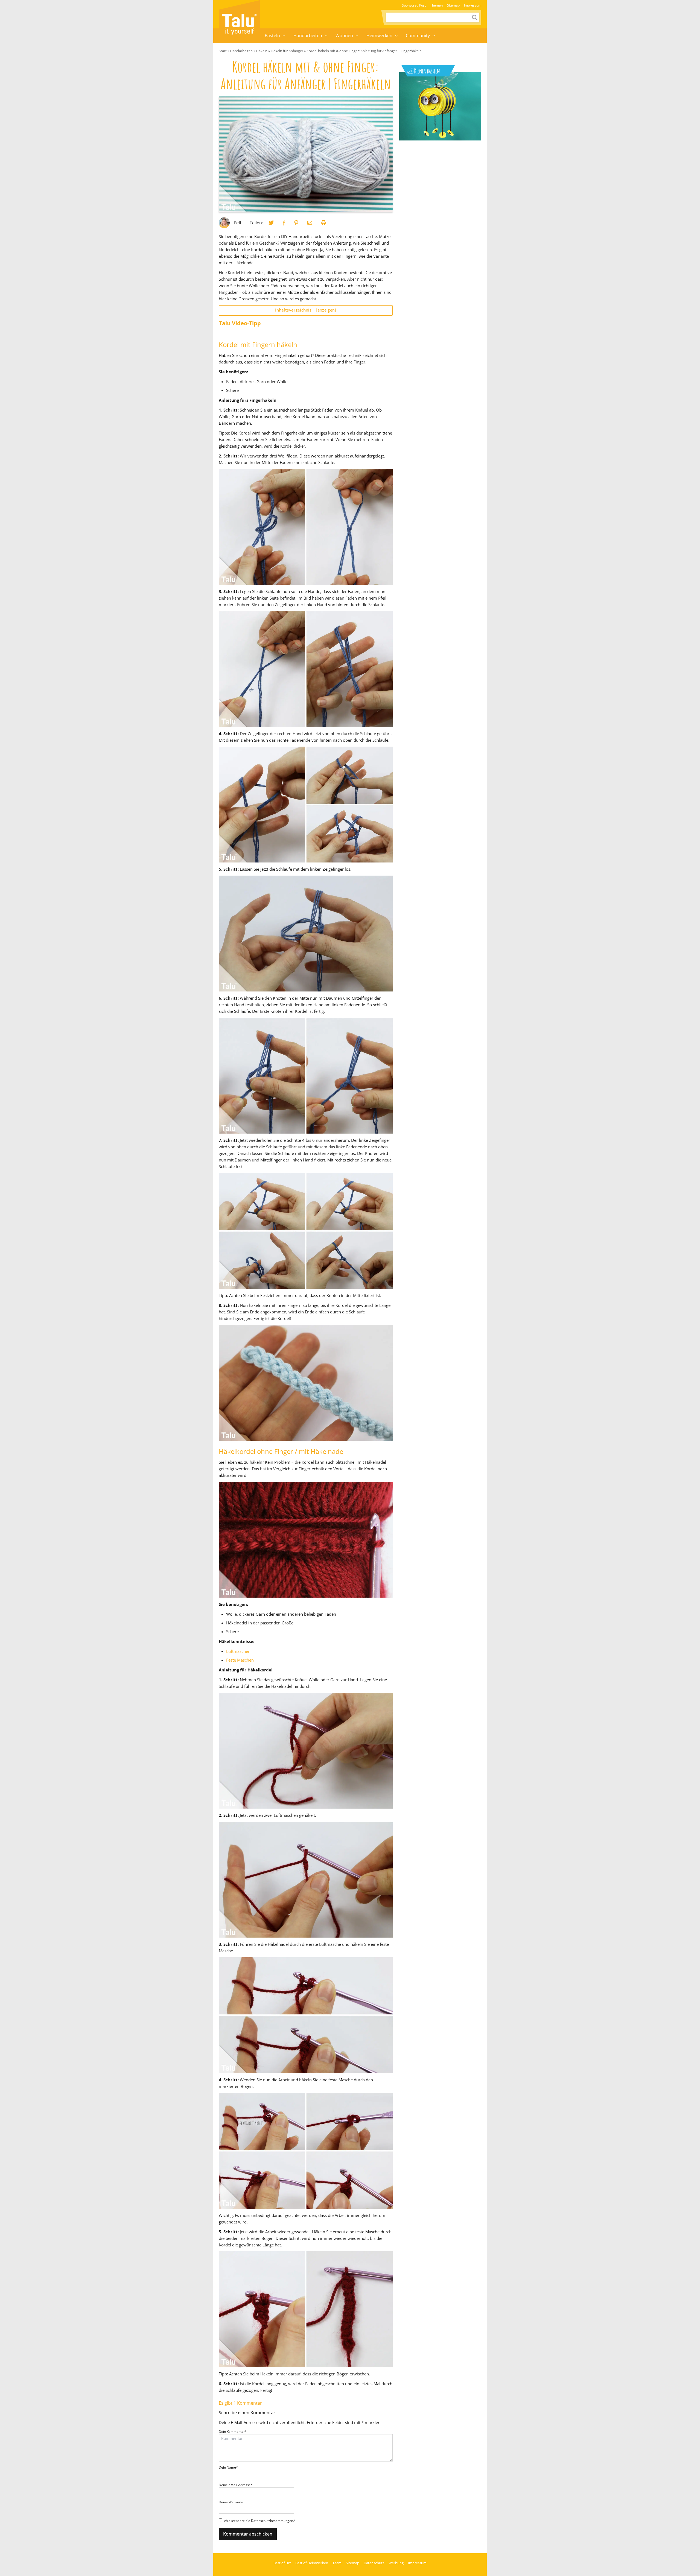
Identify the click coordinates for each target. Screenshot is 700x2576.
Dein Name (228, 2467)
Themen (436, 5)
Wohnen (344, 36)
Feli (237, 223)
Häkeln (262, 51)
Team (337, 2563)
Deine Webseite (231, 2502)
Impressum (473, 5)
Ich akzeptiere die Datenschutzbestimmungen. (260, 2521)
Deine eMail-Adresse (236, 2485)
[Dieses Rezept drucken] (323, 223)
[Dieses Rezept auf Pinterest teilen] (296, 223)
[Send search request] (475, 17)
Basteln (272, 36)
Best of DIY (282, 2563)
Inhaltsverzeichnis (306, 310)
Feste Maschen (240, 1660)
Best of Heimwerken (312, 2563)
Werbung (396, 2563)
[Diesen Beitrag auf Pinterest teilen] (271, 223)
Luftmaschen (238, 1651)
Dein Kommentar (233, 2432)
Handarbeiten (308, 36)
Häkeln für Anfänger (287, 51)
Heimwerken (379, 36)
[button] (284, 36)
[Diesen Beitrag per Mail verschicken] (310, 223)
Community (418, 36)
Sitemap (453, 5)
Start (223, 51)
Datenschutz (374, 2563)
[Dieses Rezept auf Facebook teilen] (284, 223)
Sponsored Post (414, 5)
